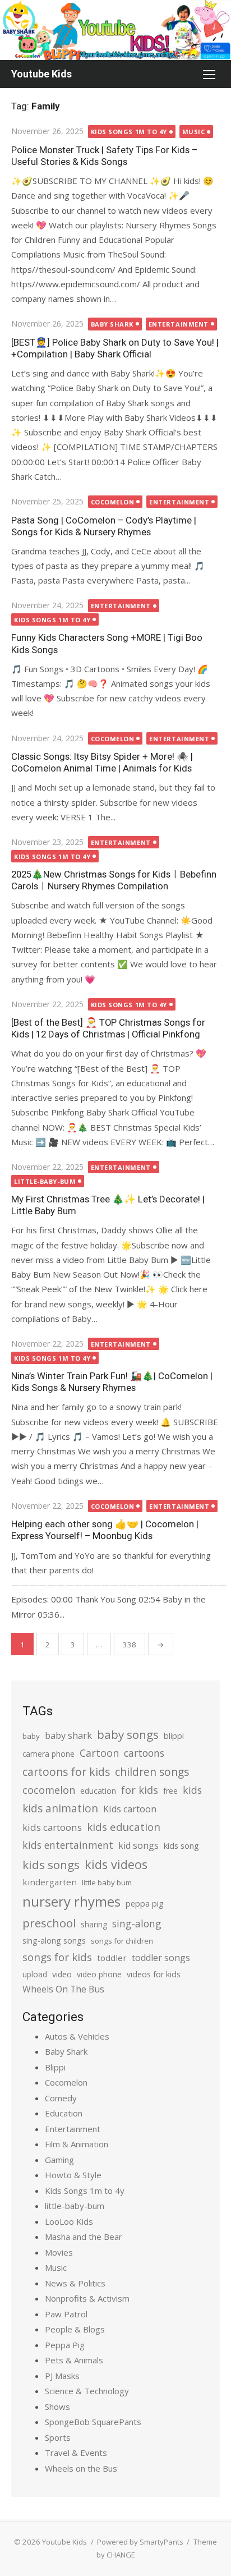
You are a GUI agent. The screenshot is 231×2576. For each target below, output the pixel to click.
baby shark (68, 1735)
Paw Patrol (66, 2314)
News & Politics (75, 2283)
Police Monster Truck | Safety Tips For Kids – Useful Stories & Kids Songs (104, 156)
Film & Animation (77, 2144)
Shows (57, 2407)
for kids (140, 1790)
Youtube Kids (41, 74)
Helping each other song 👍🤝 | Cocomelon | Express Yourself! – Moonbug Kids (105, 1530)
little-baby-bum (45, 1181)
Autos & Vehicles (77, 2036)
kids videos (116, 1864)
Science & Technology (87, 2391)
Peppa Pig (65, 2345)
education (98, 1791)
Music (194, 132)
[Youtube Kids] (115, 30)
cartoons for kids (66, 1772)
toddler (112, 1958)
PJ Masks (62, 2376)
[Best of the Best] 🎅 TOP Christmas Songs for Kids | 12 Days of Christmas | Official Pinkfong (108, 1028)
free (170, 1791)
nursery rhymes (71, 1901)
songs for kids (57, 1957)
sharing (94, 1924)
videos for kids (154, 1974)
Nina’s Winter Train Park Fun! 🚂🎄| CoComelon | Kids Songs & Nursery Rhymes (112, 1382)
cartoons (144, 1753)
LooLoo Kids (69, 2221)
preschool (49, 1923)
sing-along (137, 1923)
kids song (181, 1845)
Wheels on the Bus (81, 2468)
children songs (152, 1772)
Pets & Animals (74, 2360)
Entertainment (179, 324)
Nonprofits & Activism (87, 2298)
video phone (99, 1974)
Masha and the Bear (84, 2237)
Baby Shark (112, 324)
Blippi (55, 2067)
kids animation (60, 1808)
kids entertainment (68, 1845)
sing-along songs (54, 1941)
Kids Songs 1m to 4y (129, 132)
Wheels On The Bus (63, 1989)
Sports (58, 2437)
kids (192, 1790)
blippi (174, 1736)
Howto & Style (73, 2175)
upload (35, 1974)
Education (64, 2113)
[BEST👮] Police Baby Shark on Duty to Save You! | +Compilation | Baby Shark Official (115, 348)
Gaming (59, 2160)
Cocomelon (113, 502)
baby (31, 1736)
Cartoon (99, 1753)
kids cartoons (52, 1827)
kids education (124, 1827)
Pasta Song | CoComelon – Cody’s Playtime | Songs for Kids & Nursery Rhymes (104, 526)
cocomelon (49, 1790)
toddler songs (161, 1958)
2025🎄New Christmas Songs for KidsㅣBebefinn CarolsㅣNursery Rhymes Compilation (114, 880)
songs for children (122, 1941)
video (62, 1974)
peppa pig (145, 1904)
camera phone (48, 1754)
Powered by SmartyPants (140, 2542)
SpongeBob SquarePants (93, 2422)
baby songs (128, 1734)
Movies (59, 2252)
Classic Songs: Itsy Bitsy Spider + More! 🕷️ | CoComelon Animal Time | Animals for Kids (102, 762)
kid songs (138, 1845)
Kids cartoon (130, 1809)
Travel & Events (76, 2453)
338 (130, 1645)
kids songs (51, 1865)
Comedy (61, 2098)
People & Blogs (75, 2329)
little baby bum (107, 1882)
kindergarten (50, 1882)
